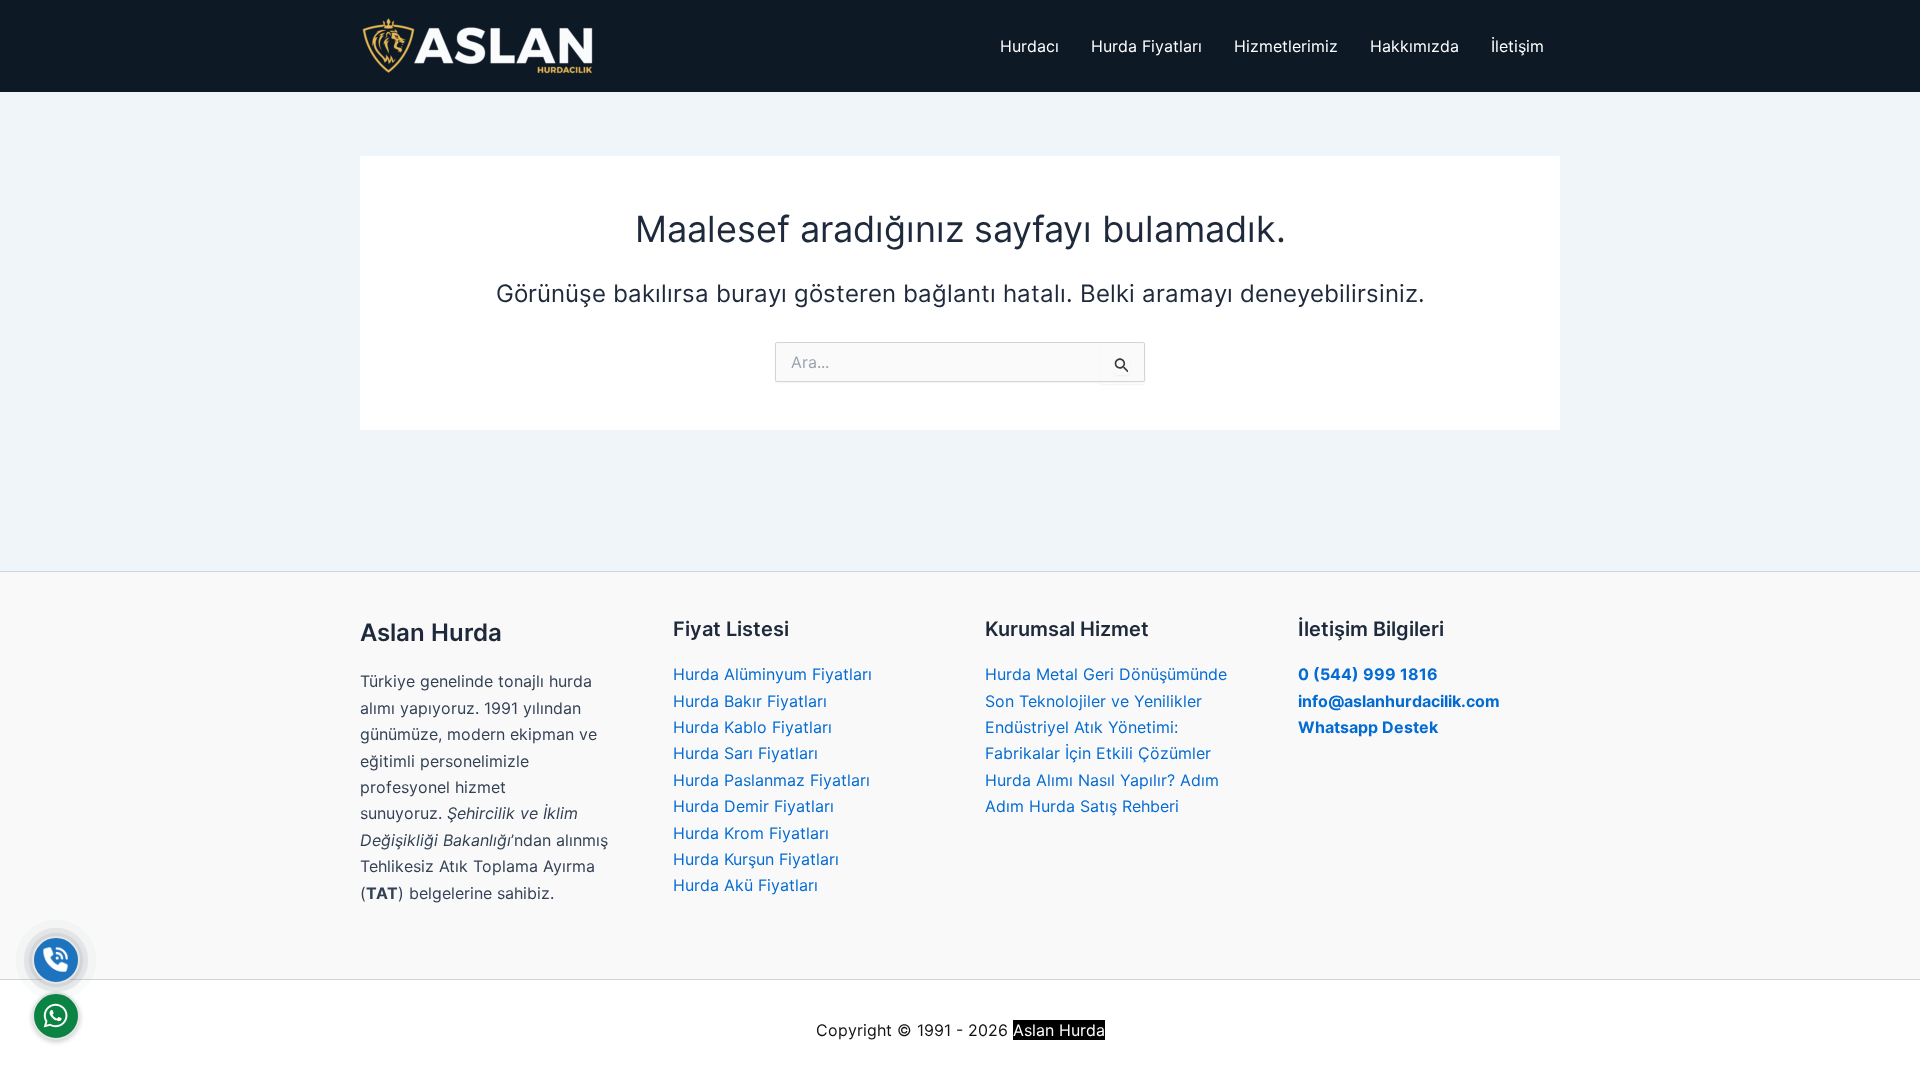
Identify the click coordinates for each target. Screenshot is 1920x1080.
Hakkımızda (1414, 46)
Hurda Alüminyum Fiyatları (772, 674)
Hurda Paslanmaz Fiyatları (771, 780)
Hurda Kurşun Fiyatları (756, 859)
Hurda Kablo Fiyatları (752, 727)
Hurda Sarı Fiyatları (745, 753)
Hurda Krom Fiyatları (751, 833)
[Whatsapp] (56, 1016)
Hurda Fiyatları (1146, 46)
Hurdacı (1029, 46)
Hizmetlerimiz (1286, 46)
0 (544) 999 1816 (1368, 674)
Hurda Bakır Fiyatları (750, 701)
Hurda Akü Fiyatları (745, 885)
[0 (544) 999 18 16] (56, 960)
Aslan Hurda (1059, 1030)
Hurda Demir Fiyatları (753, 806)
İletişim (1517, 46)
